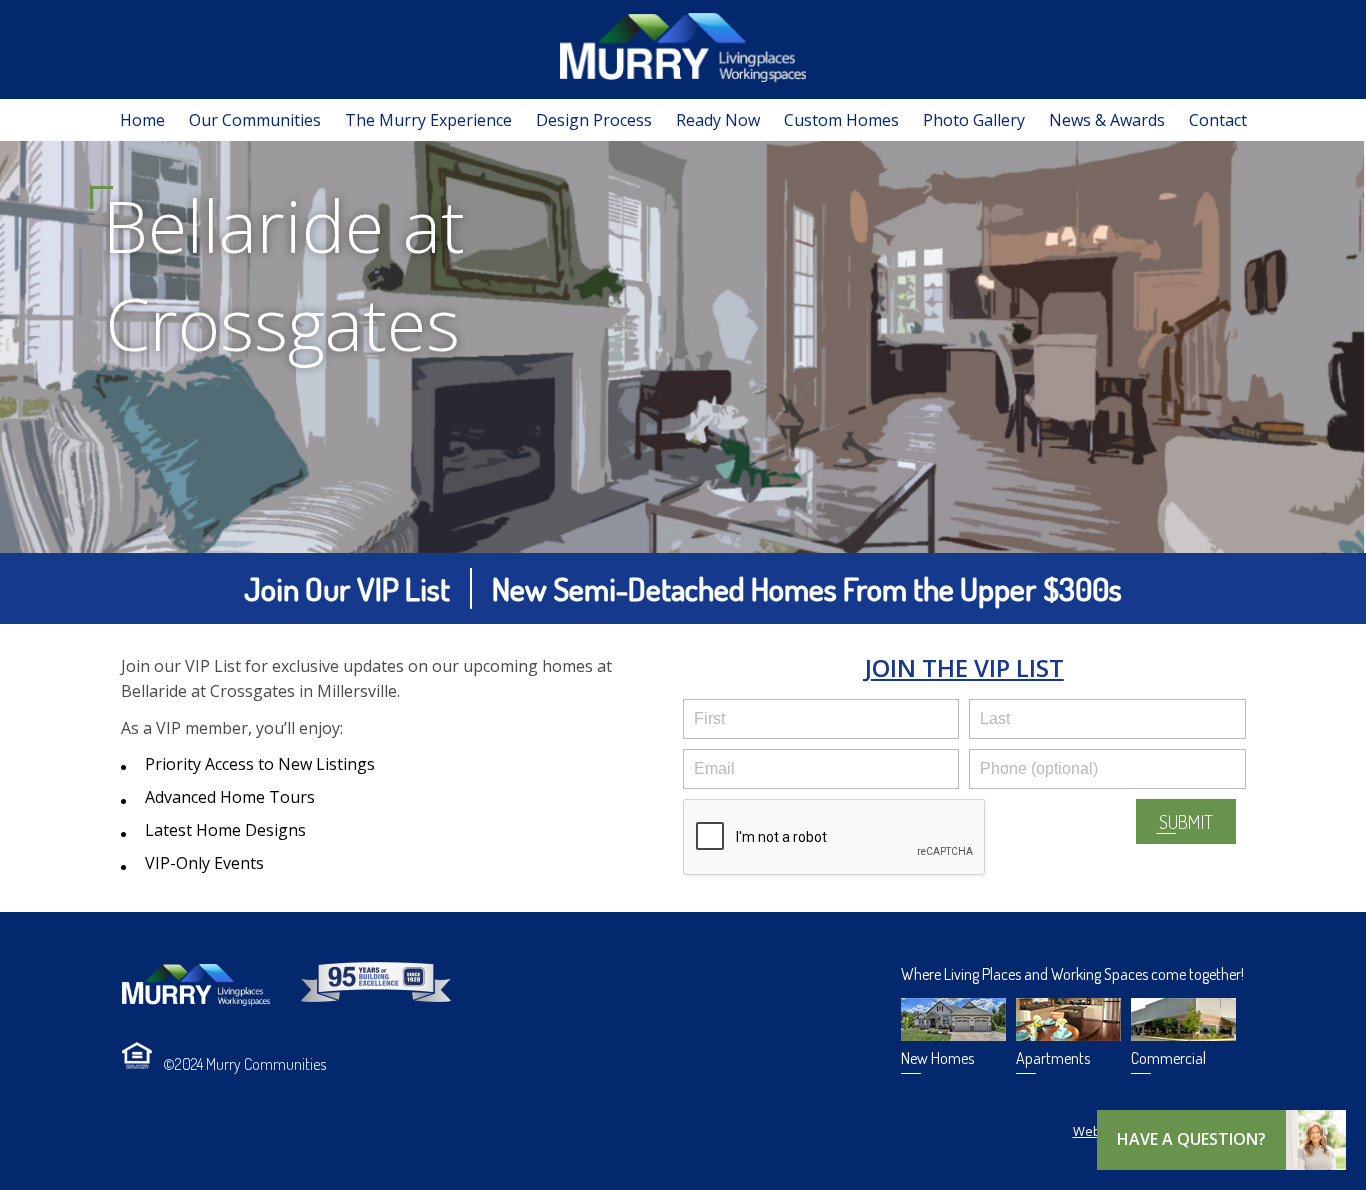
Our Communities (255, 120)
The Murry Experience (428, 120)
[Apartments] (1068, 1035)
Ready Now (718, 120)
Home (142, 120)
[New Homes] (953, 1035)
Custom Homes (841, 120)
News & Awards (1107, 120)
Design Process (594, 120)
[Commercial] (1183, 1035)
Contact (1218, 120)
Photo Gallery (974, 120)
